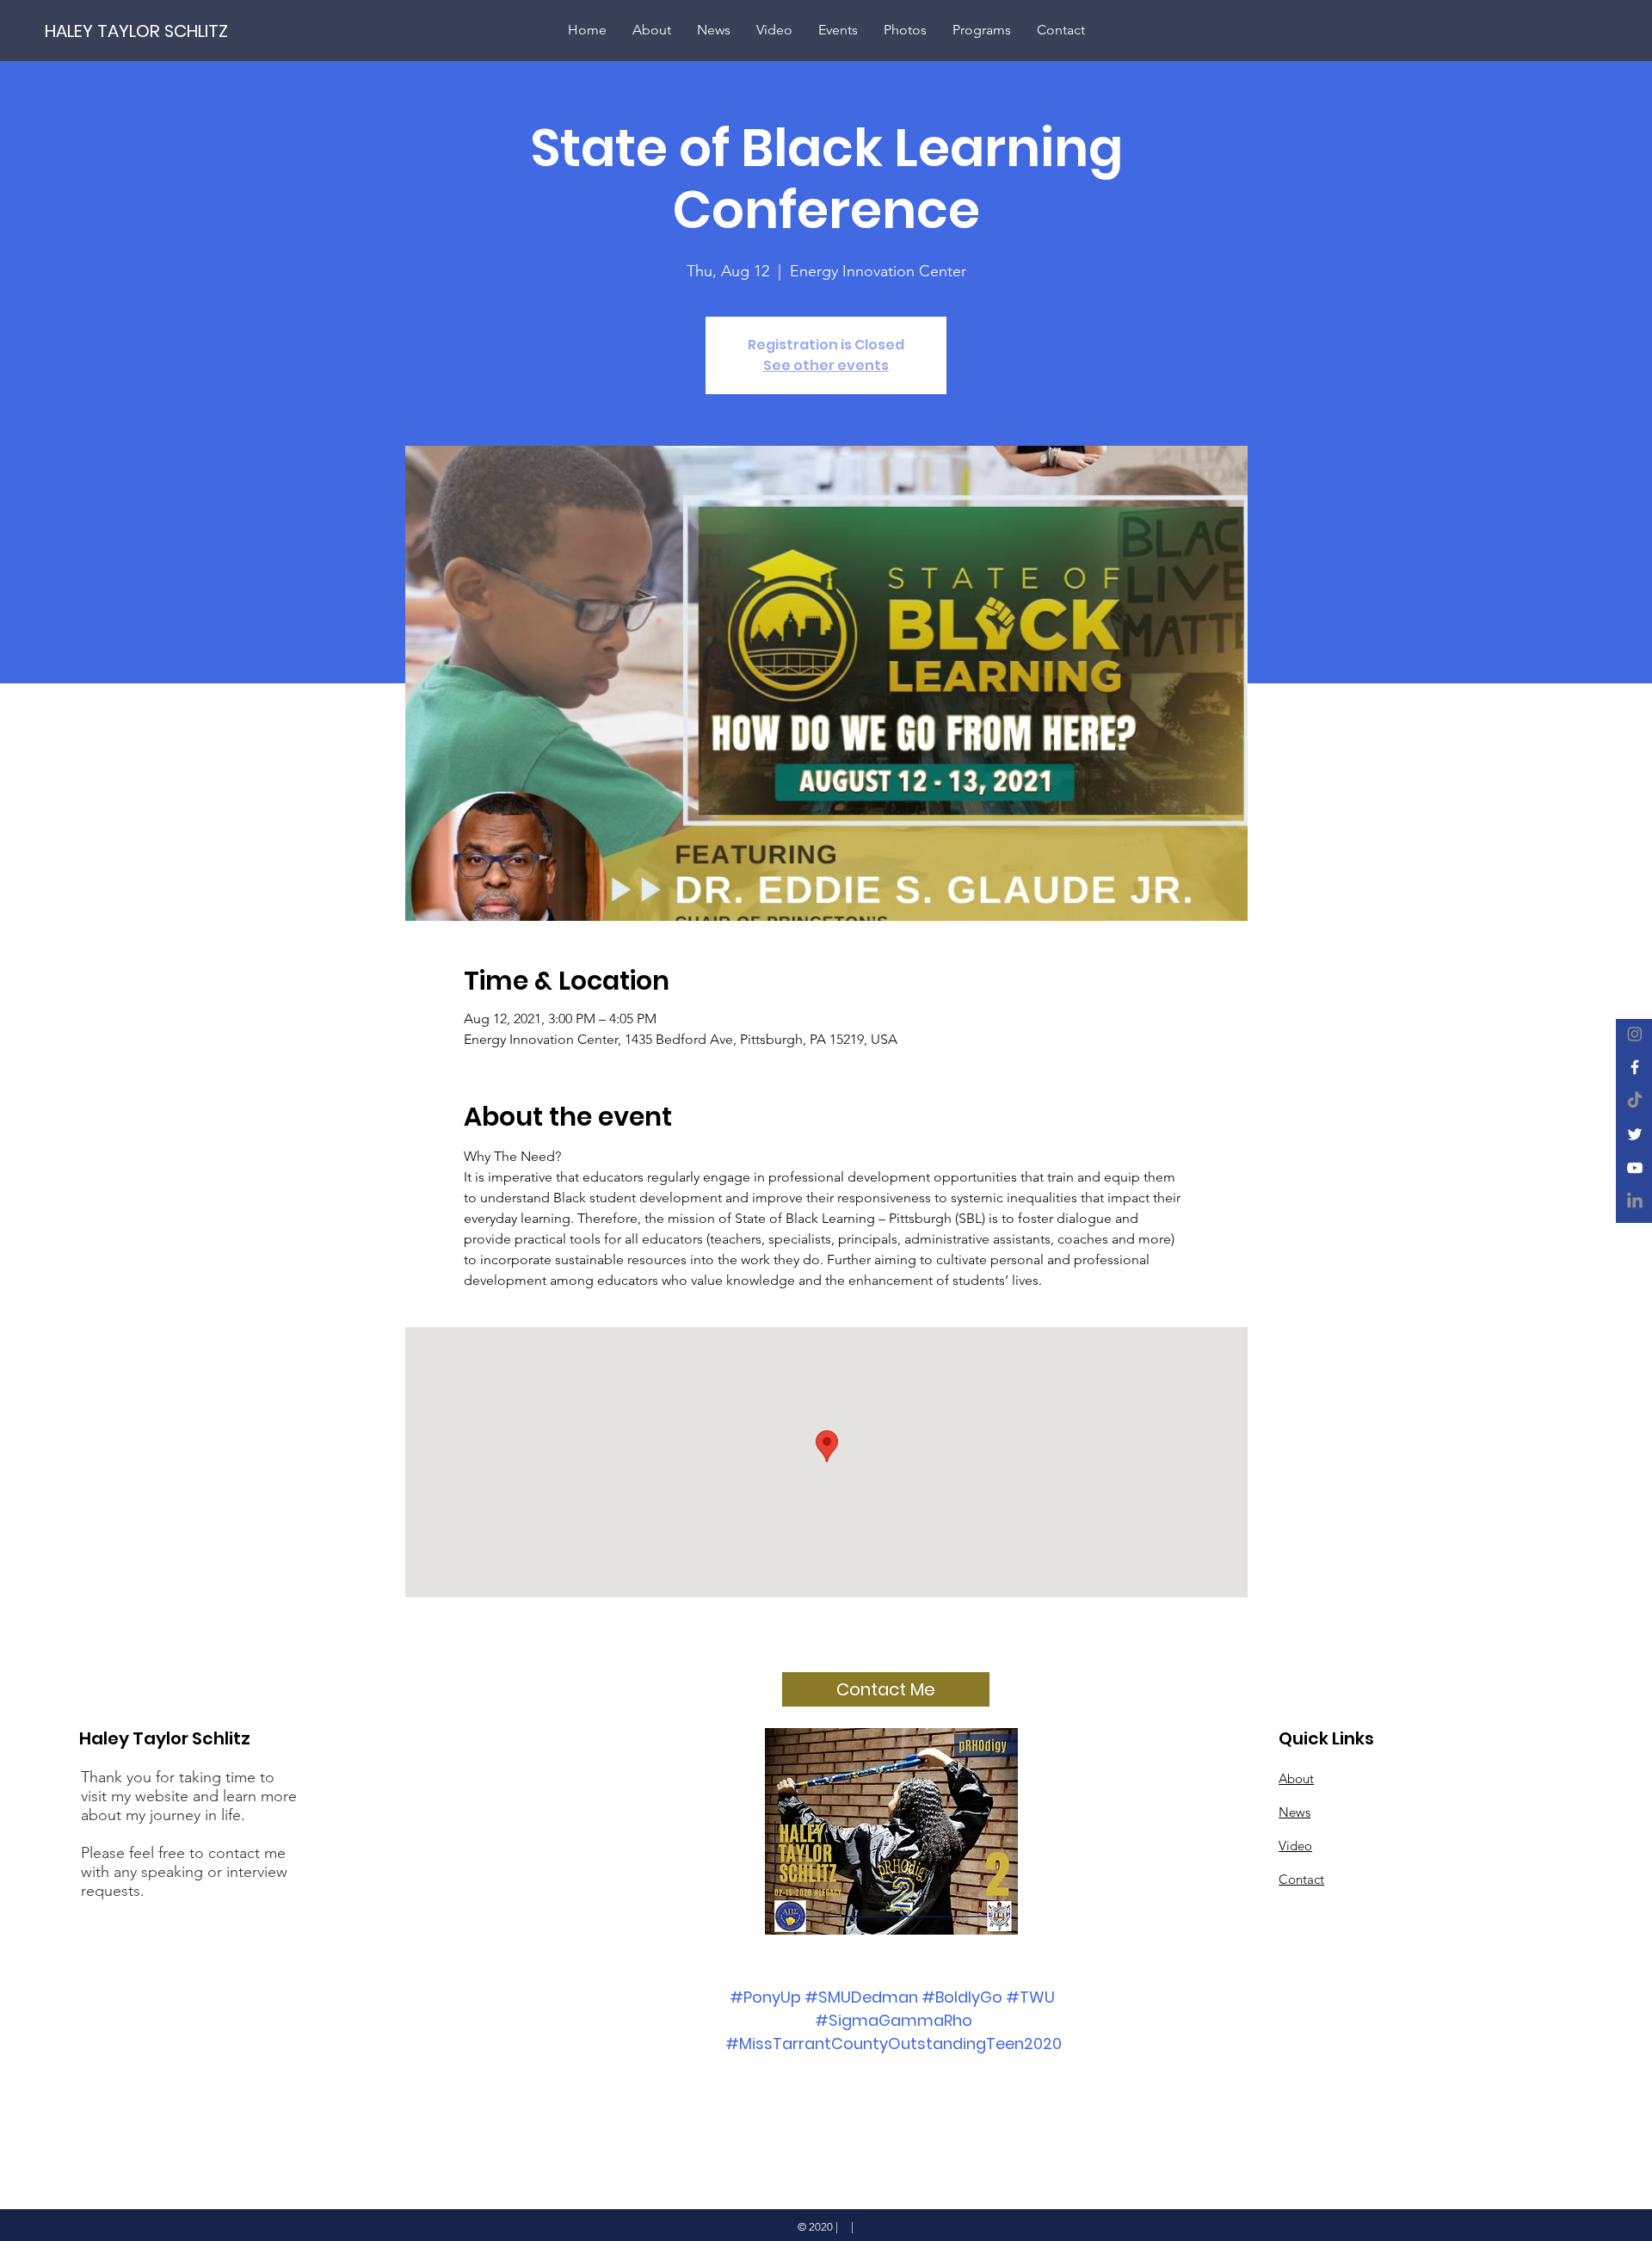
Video (1295, 1846)
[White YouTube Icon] (1635, 1168)
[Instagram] (1635, 1034)
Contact (1301, 1879)
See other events (826, 365)
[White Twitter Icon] (1635, 1134)
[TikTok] (1635, 1101)
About (1296, 1778)
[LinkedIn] (1635, 1201)
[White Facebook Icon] (1635, 1067)
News (1294, 1812)
